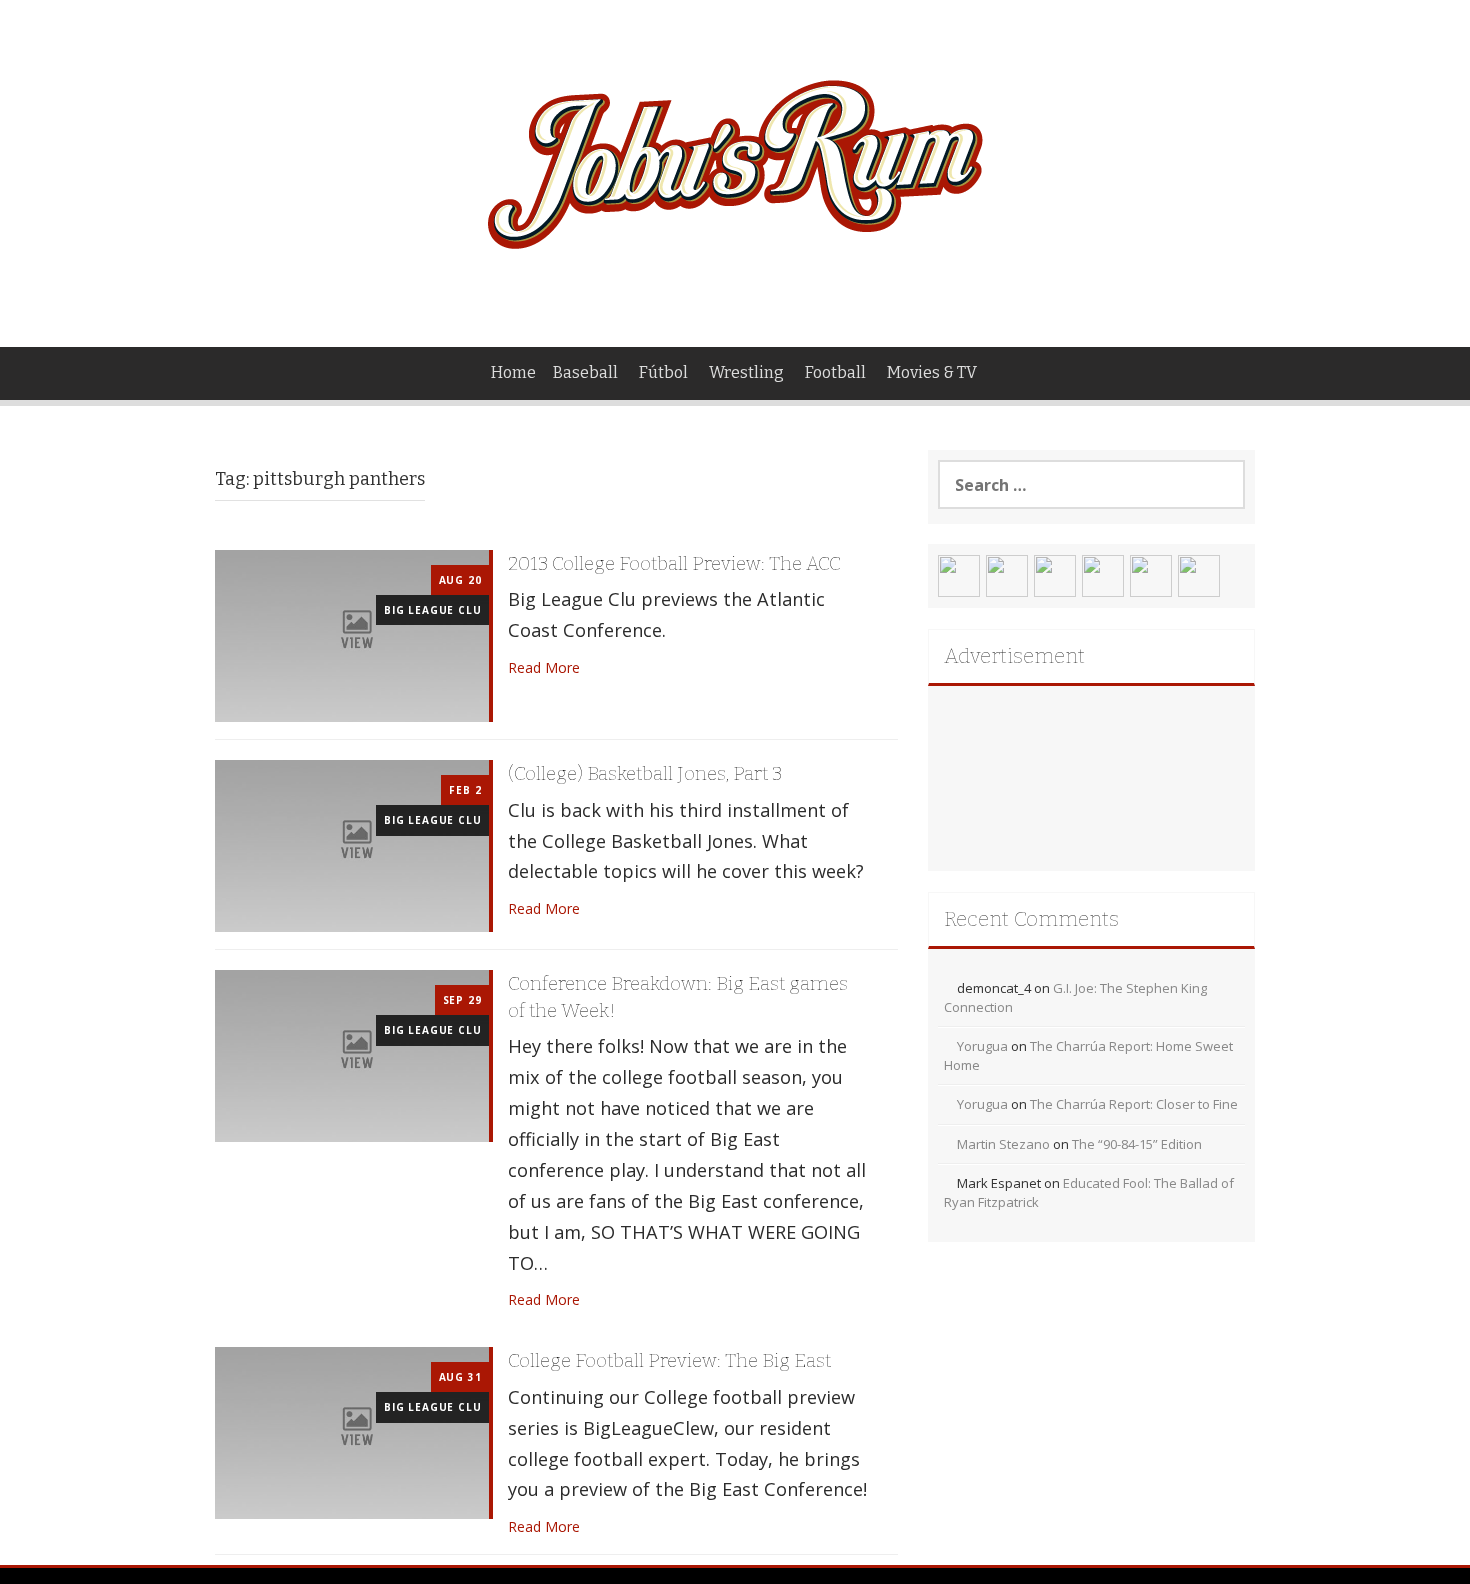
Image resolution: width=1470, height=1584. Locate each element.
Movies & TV (932, 372)
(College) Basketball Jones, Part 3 (645, 773)
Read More (544, 667)
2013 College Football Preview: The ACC (674, 563)
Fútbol (663, 372)
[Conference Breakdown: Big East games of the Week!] (352, 1054)
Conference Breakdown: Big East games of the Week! (678, 997)
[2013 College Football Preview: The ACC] (352, 634)
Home (513, 372)
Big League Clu (432, 610)
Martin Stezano (1003, 1144)
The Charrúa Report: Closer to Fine (1134, 1104)
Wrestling (746, 372)
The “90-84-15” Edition (1137, 1144)
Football (835, 372)
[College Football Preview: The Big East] (352, 1431)
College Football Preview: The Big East (669, 1360)
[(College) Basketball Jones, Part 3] (352, 844)
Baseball (585, 372)
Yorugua (982, 1046)
